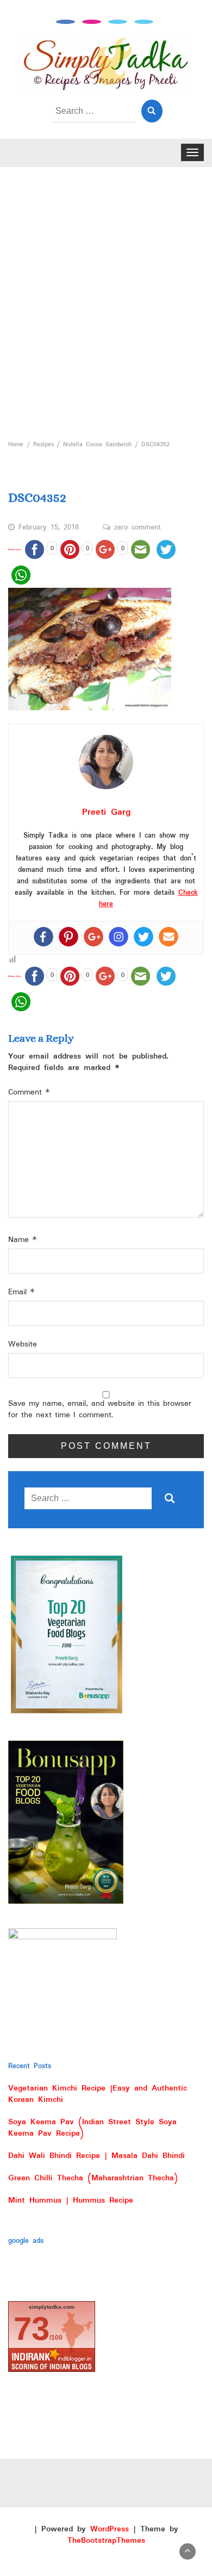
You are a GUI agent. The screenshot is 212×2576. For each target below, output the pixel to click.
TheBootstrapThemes (106, 2541)
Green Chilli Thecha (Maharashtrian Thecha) (93, 2178)
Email (21, 1292)
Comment (29, 1093)
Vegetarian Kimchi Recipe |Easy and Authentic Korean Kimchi (98, 2094)
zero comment (138, 528)
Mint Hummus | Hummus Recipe (71, 2200)
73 (32, 2329)
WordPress (110, 2529)
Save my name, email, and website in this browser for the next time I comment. (100, 1410)
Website (23, 1345)
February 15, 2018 (49, 528)
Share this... (15, 549)
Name (23, 1240)
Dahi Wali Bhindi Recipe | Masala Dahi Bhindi (96, 2156)
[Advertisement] (106, 300)
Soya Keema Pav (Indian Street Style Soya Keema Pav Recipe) (92, 2128)
